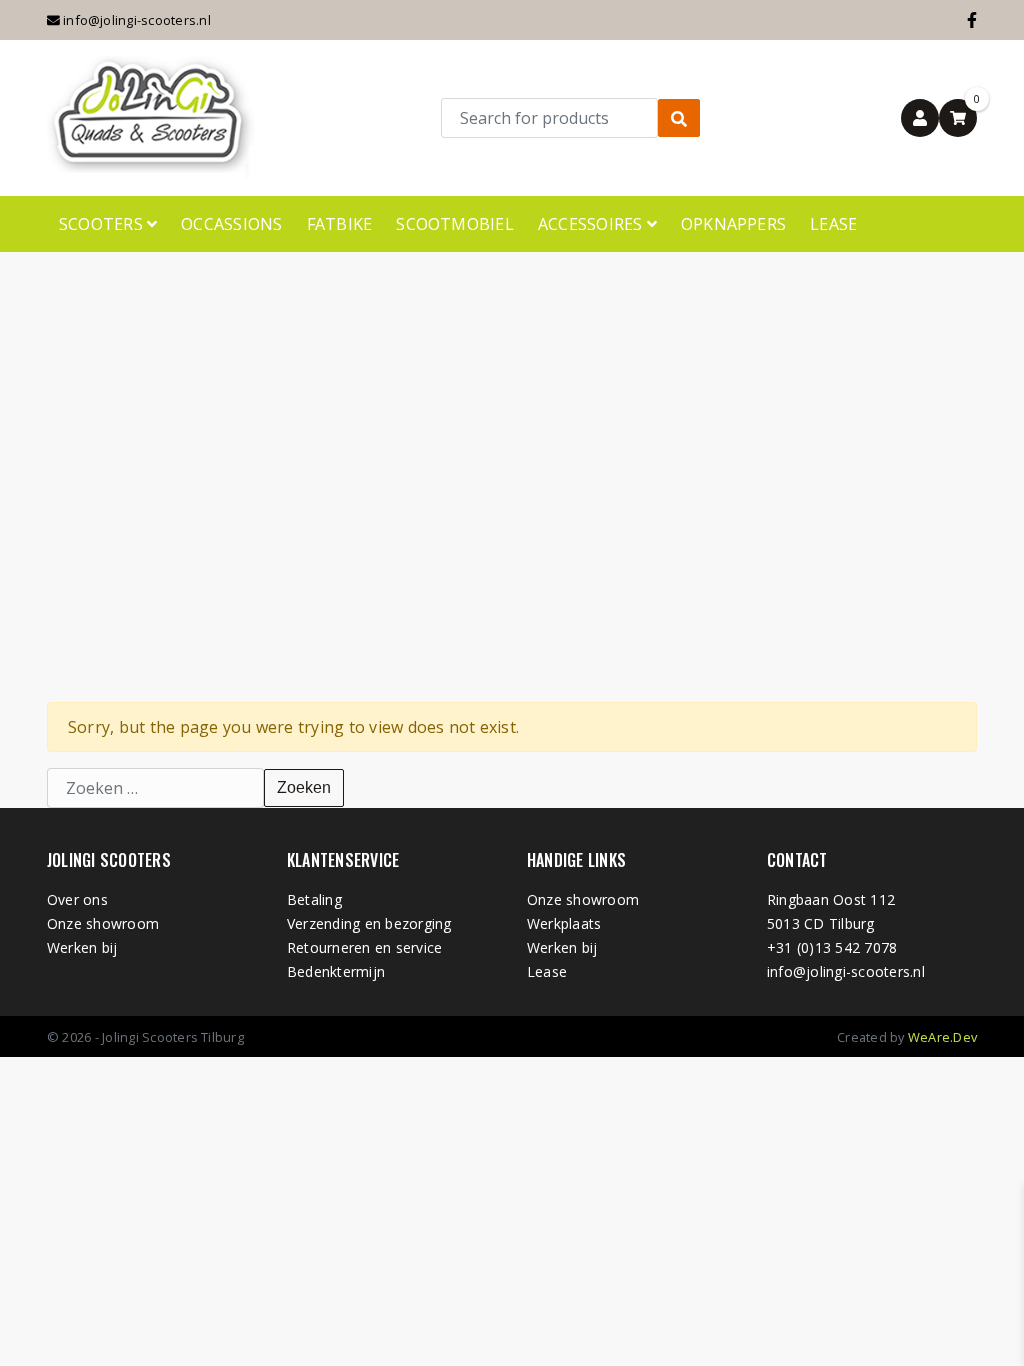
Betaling (314, 899)
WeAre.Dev (942, 1037)
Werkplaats (564, 923)
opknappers (733, 224)
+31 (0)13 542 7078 (832, 947)
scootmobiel (455, 224)
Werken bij (82, 947)
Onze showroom (103, 923)
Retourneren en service (364, 947)
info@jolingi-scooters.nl (135, 20)
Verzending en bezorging (369, 923)
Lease (833, 224)
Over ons (77, 899)
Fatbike (340, 224)
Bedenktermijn (336, 971)
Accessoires (592, 224)
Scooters (103, 224)
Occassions (231, 224)
